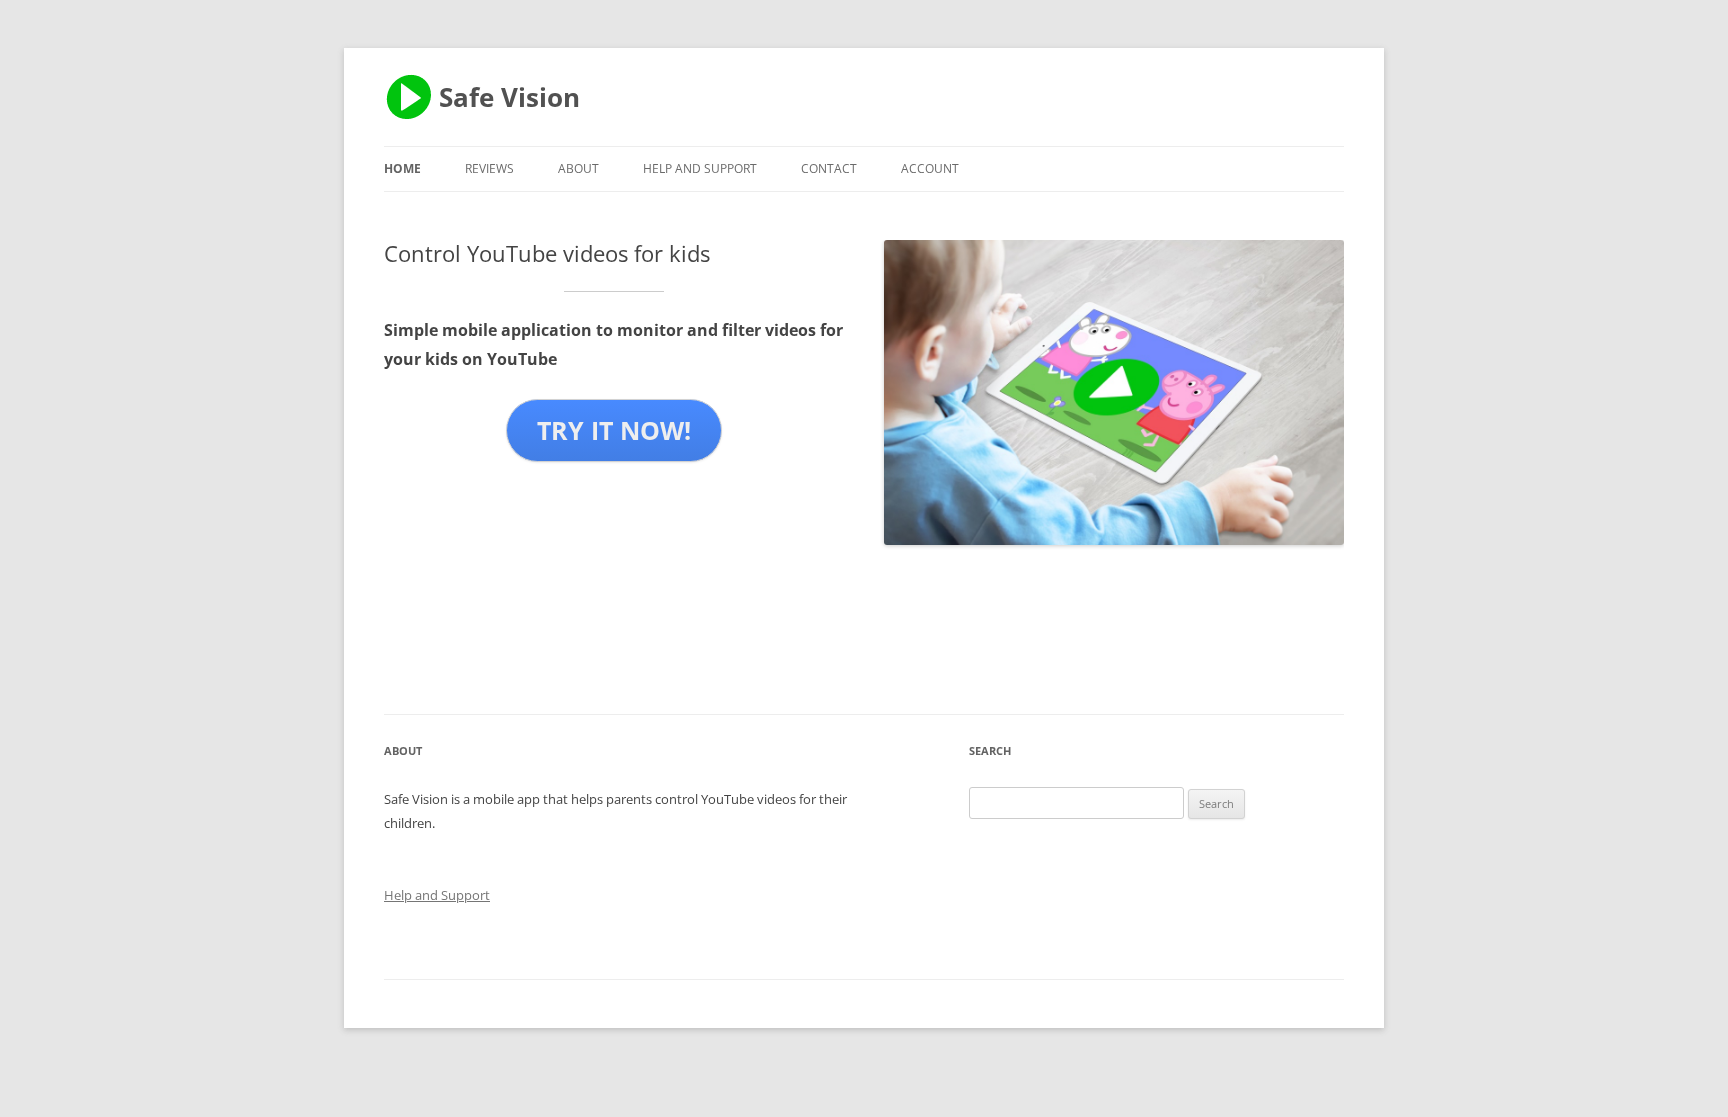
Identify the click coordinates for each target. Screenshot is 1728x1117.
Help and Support (700, 168)
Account (930, 168)
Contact (829, 168)
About (578, 168)
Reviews (489, 168)
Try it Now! (614, 430)
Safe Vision (509, 97)
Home (402, 168)
